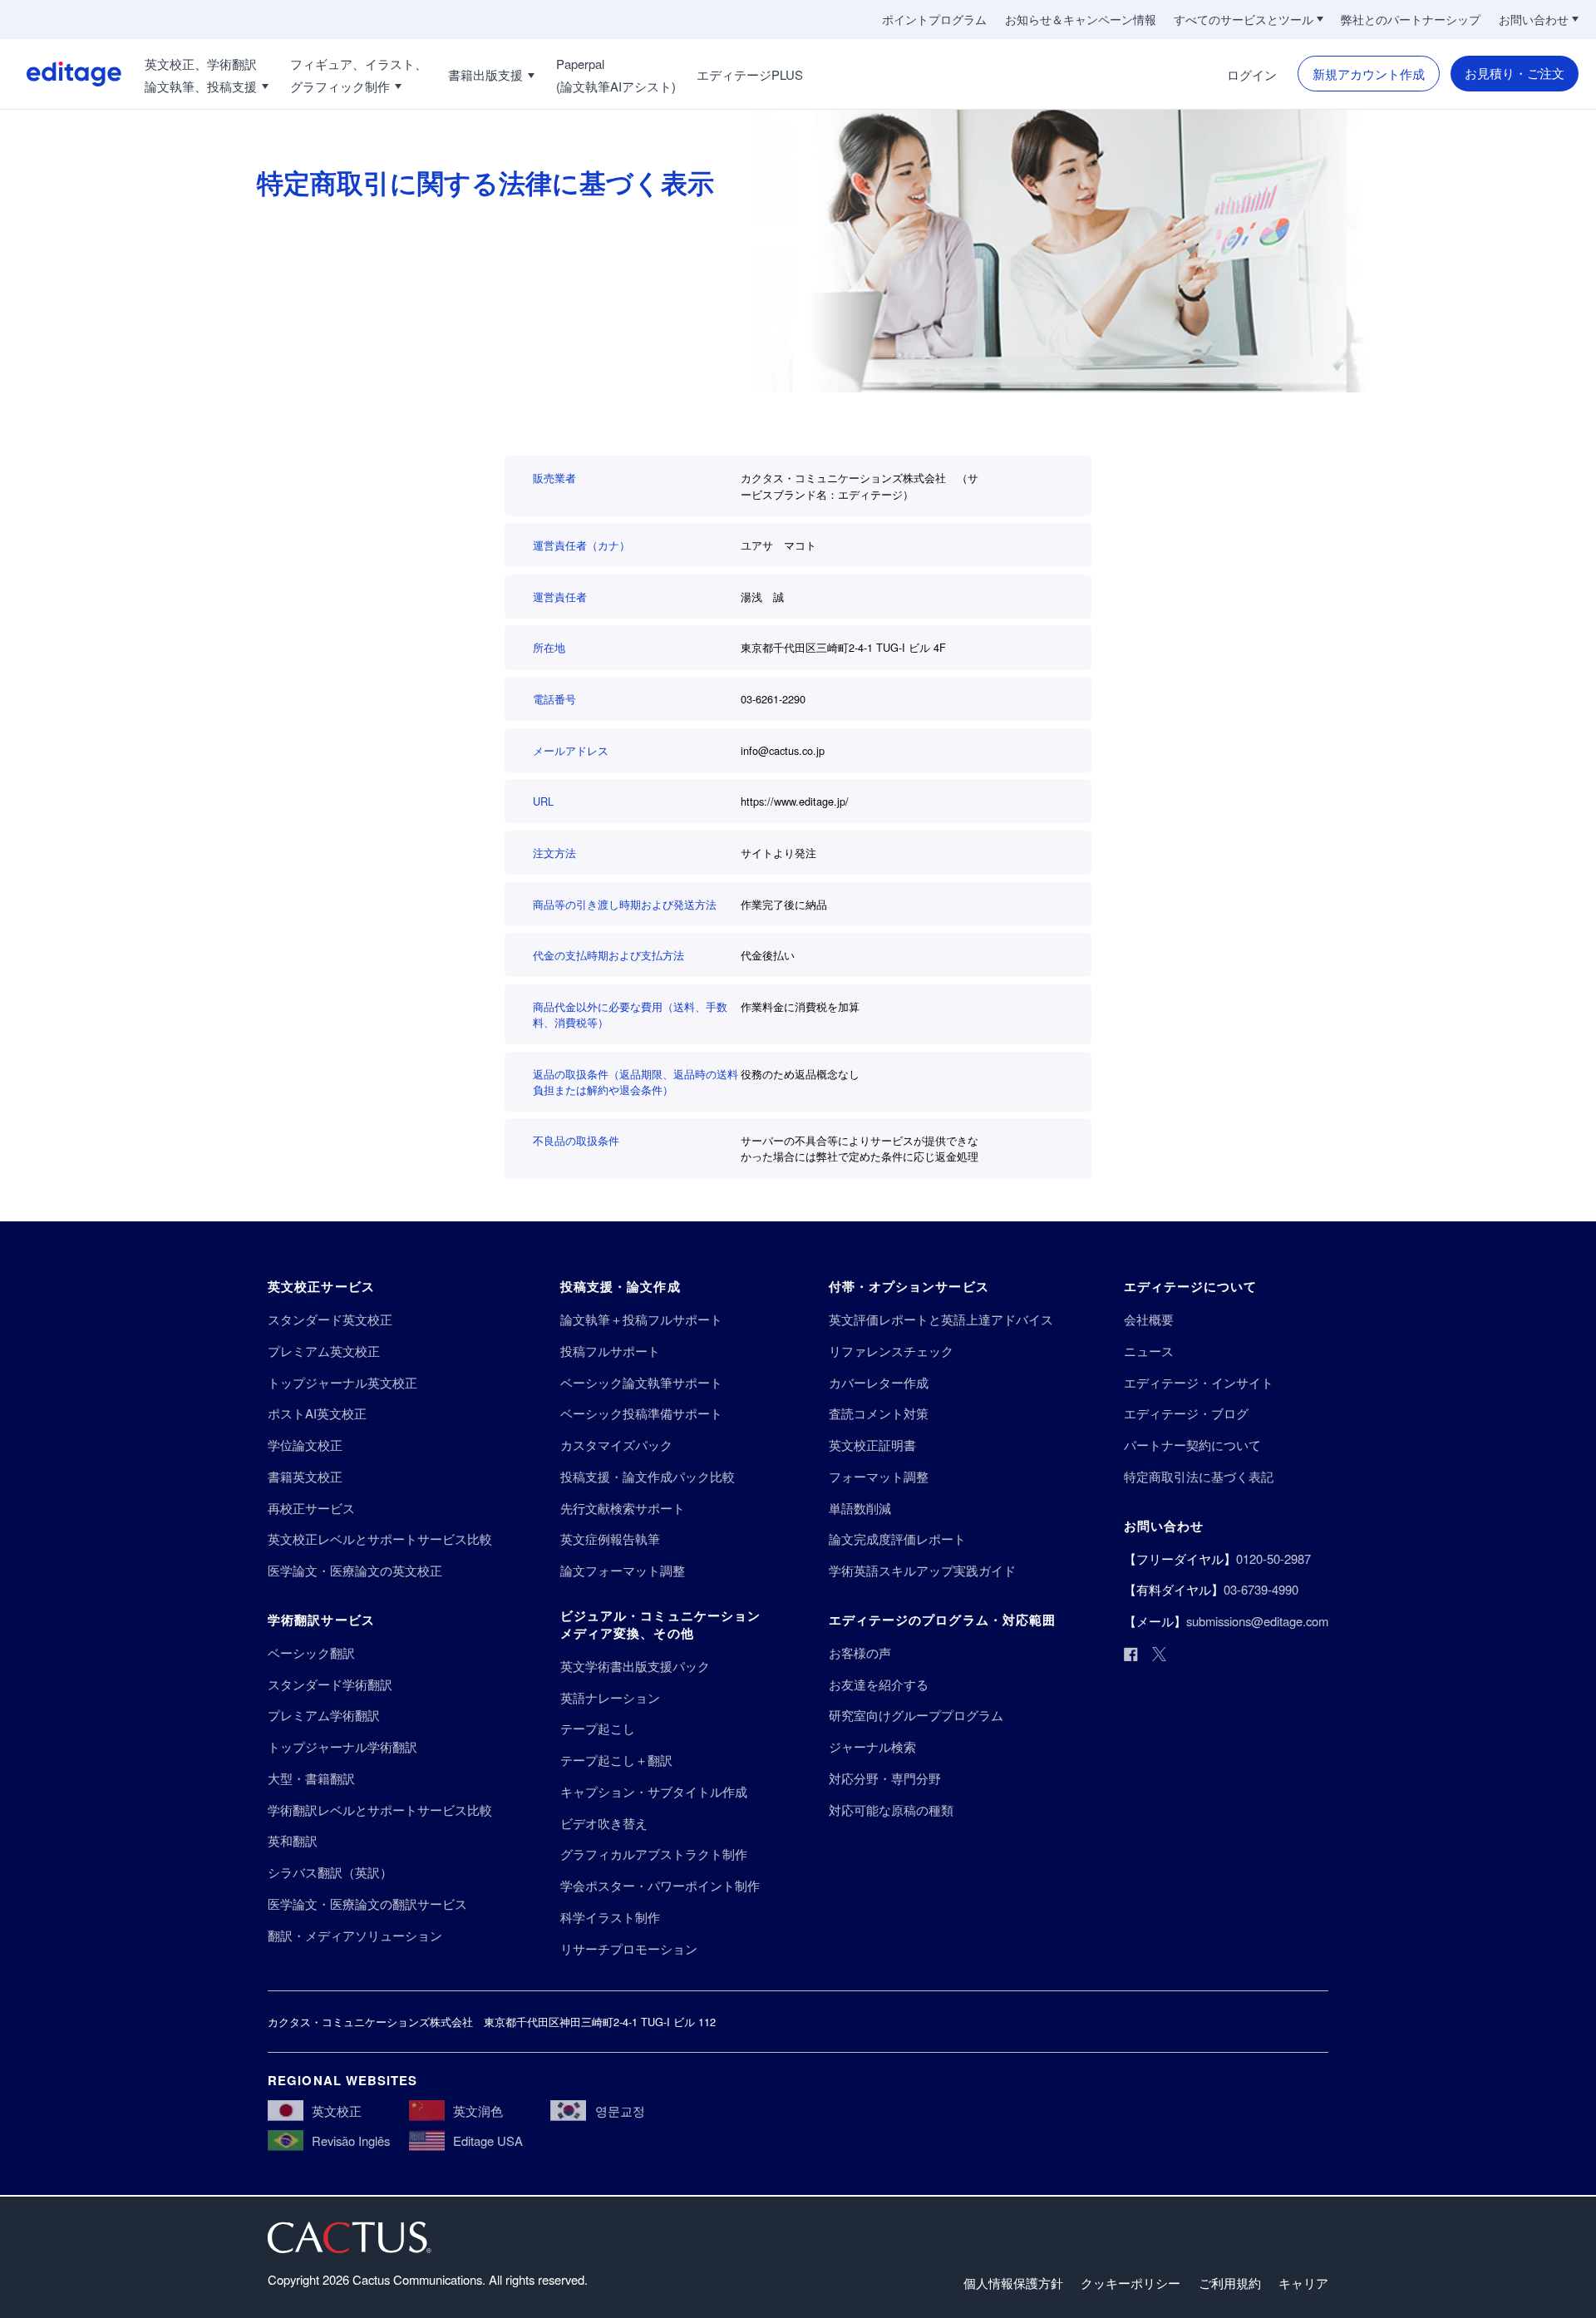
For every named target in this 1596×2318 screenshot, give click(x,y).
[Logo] (61, 74)
